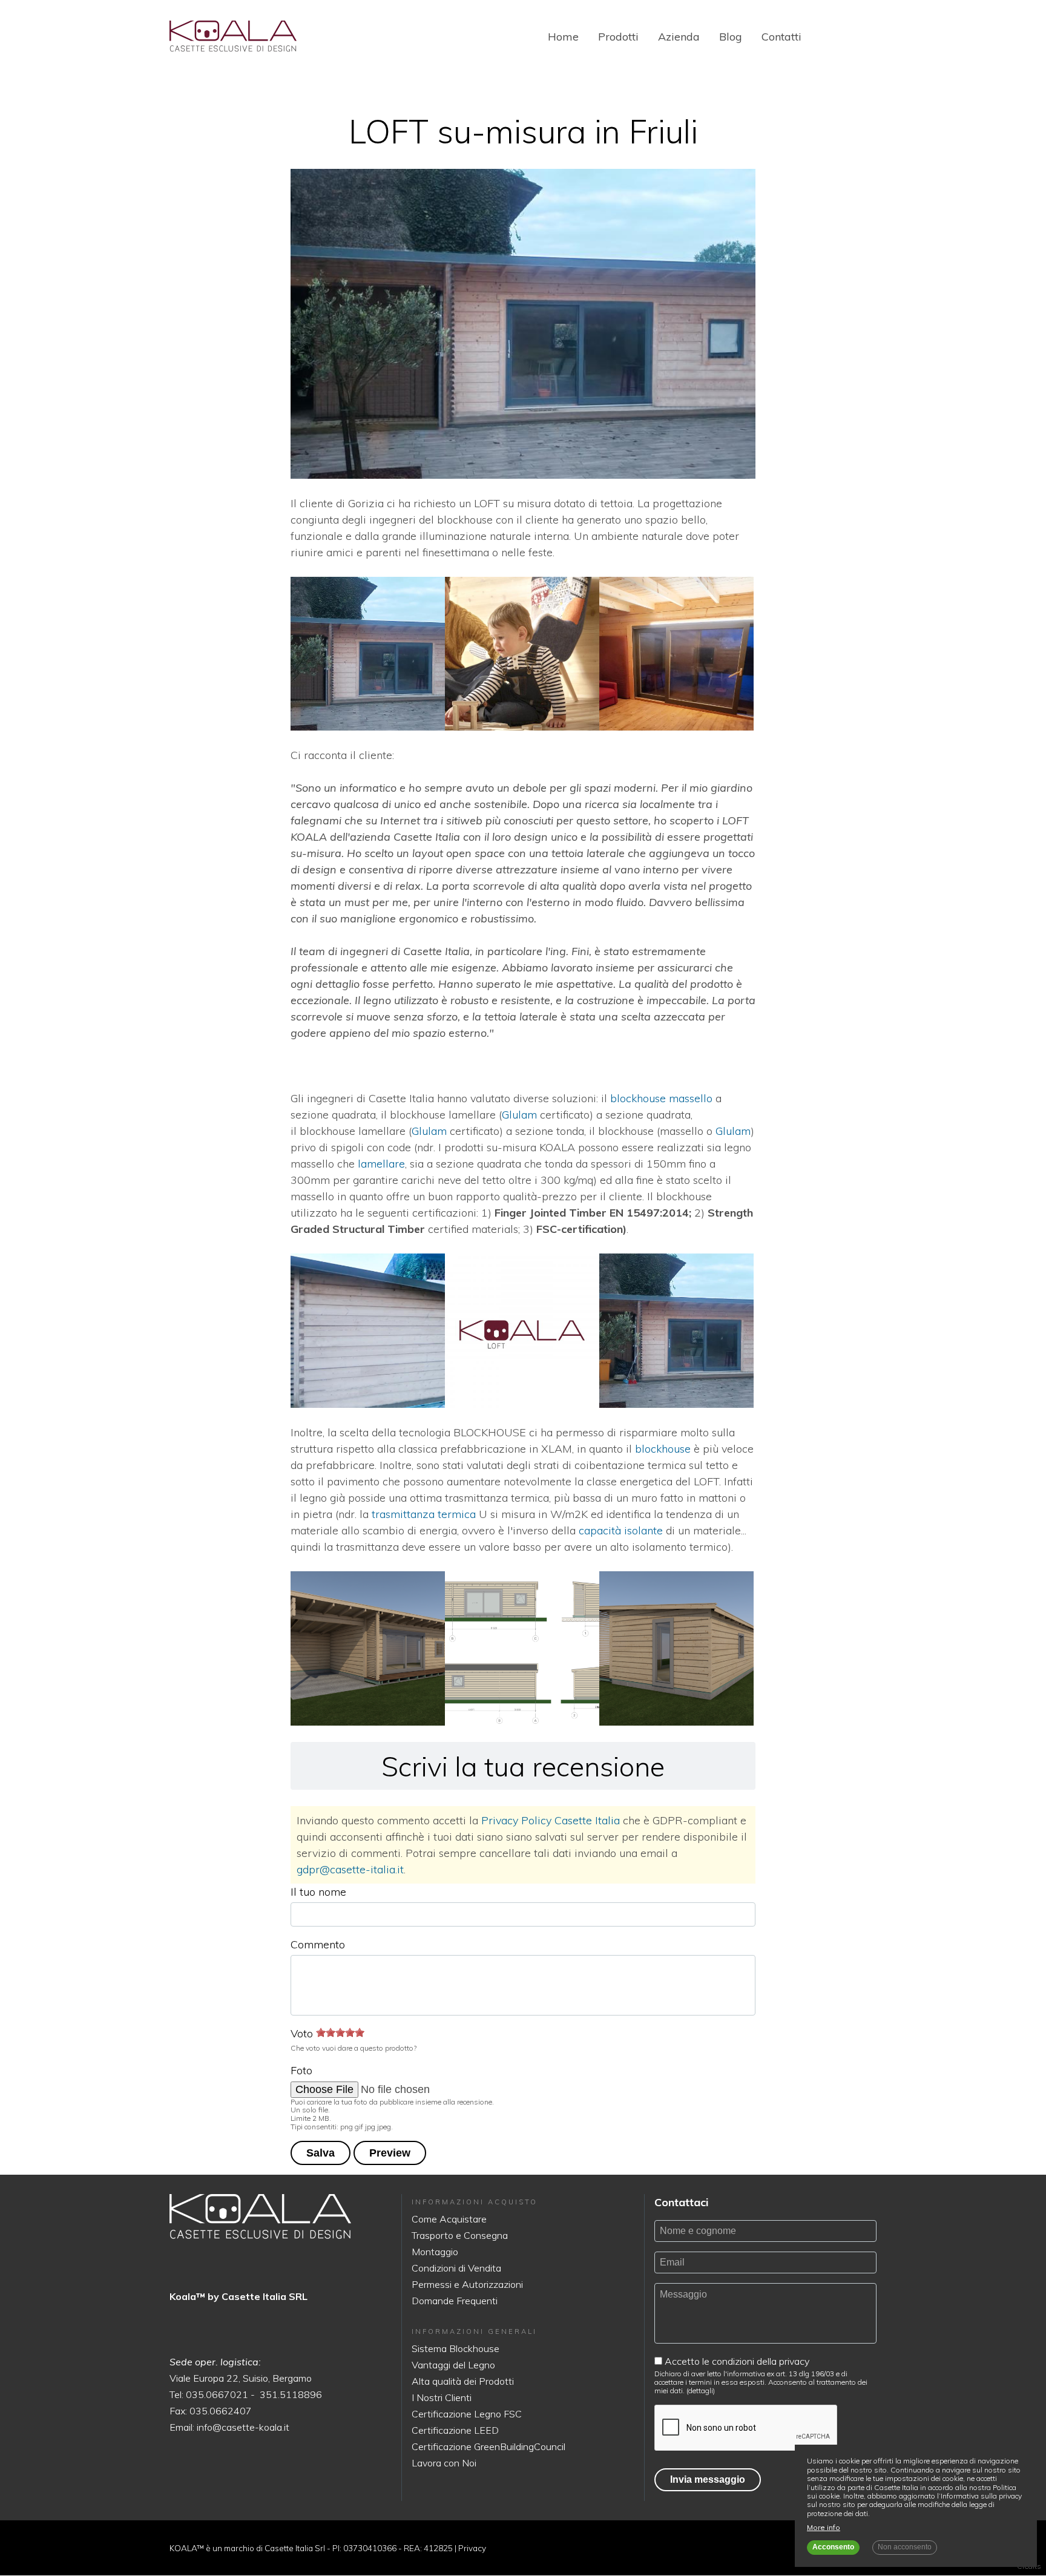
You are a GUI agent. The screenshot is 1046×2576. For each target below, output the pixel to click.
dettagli (701, 2390)
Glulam (519, 1115)
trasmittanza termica (424, 1514)
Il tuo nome (318, 1892)
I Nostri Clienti (442, 2397)
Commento (318, 1944)
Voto (302, 2033)
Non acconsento (905, 2547)
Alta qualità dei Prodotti (463, 2381)
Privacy (472, 2548)
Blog (731, 37)
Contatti (781, 37)
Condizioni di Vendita (456, 2268)
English (847, 37)
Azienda (679, 37)
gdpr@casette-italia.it (350, 1869)
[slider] (340, 2032)
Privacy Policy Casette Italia (551, 1820)
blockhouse (663, 1449)
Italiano (826, 37)
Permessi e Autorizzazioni (467, 2284)
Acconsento (833, 2547)
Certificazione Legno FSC (467, 2414)
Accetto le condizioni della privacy (737, 2361)
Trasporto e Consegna (460, 2235)
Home (563, 37)
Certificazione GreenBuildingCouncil (488, 2446)
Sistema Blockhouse (456, 2348)
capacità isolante (621, 1530)
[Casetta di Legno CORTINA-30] (233, 36)
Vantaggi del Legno (453, 2365)
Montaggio (435, 2252)
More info (824, 2528)
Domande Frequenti (455, 2301)
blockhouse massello (661, 1098)
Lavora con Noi (444, 2463)
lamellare (381, 1164)
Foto (301, 2070)
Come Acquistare (449, 2219)
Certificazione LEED (455, 2430)
